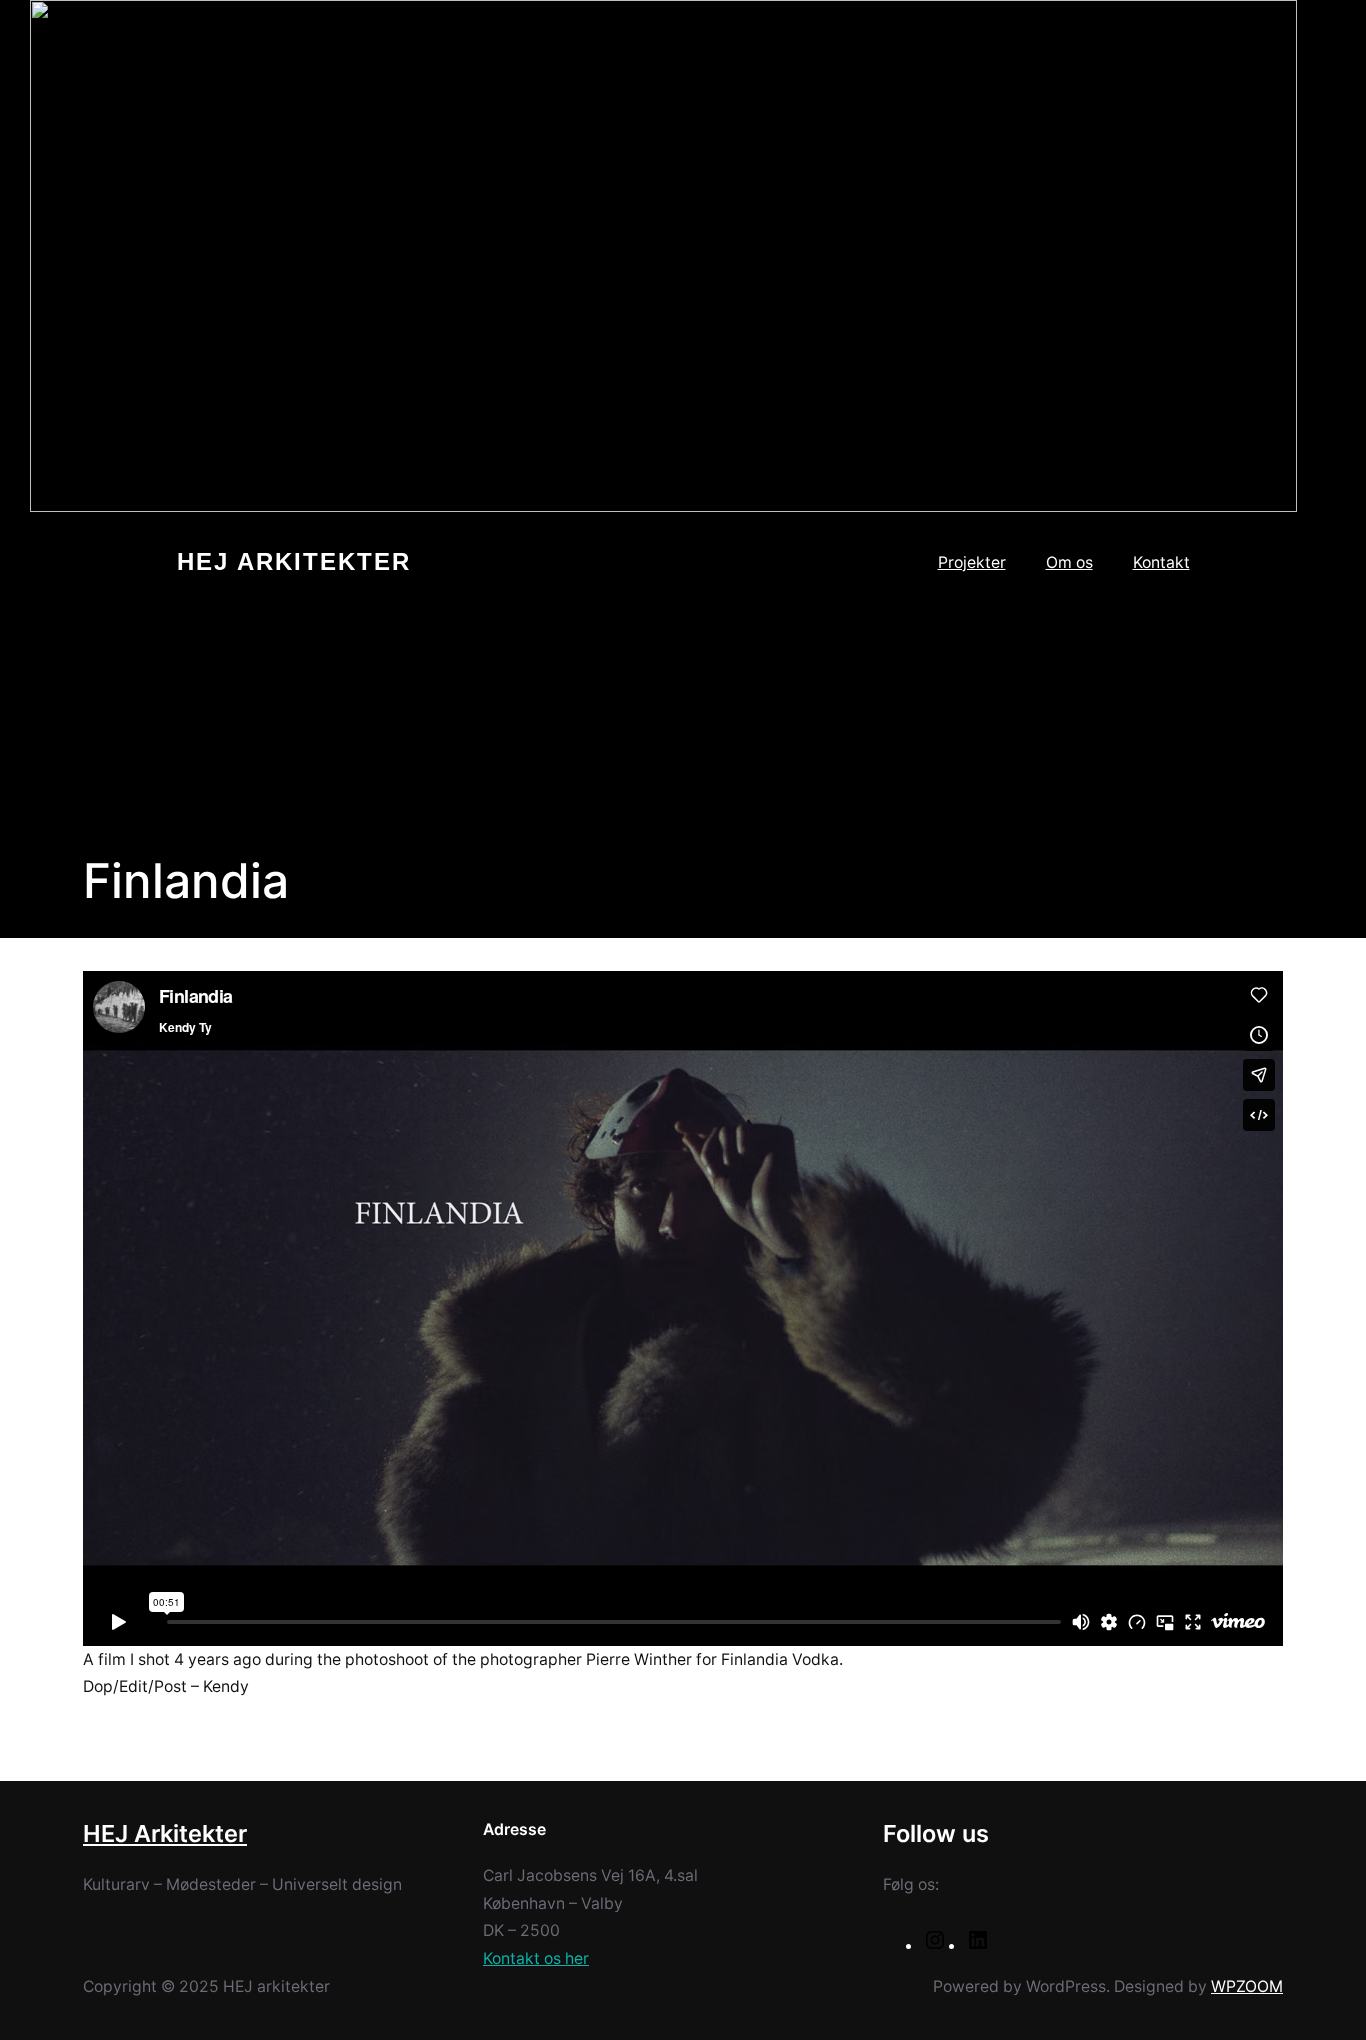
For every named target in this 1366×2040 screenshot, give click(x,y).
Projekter (972, 562)
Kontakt (1161, 562)
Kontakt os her (536, 1958)
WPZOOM (1247, 1986)
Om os (1069, 562)
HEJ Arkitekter (294, 562)
